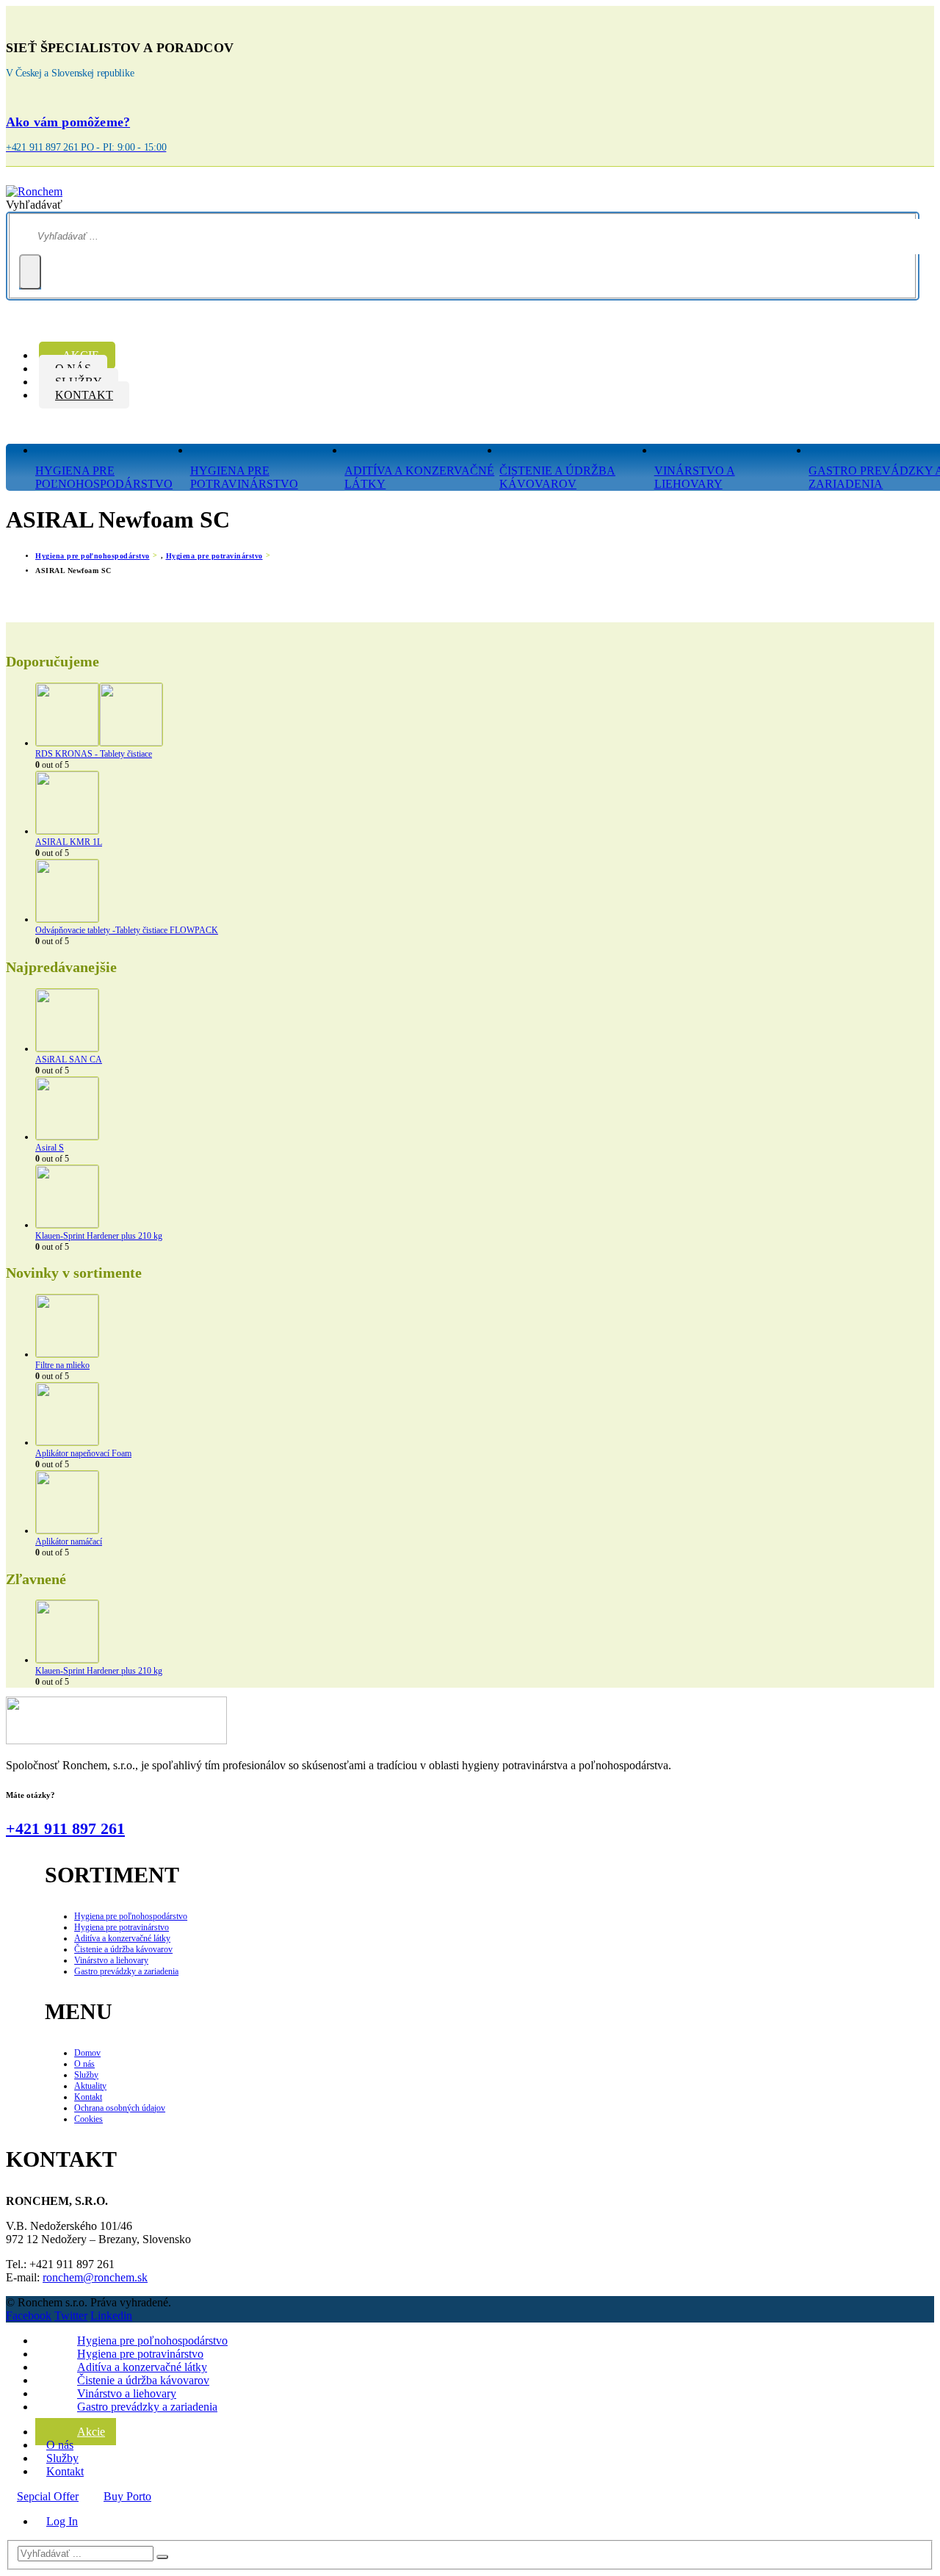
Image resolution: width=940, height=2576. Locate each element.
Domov (87, 2053)
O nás (84, 2064)
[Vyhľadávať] (30, 272)
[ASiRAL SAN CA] (485, 1021)
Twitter (71, 2316)
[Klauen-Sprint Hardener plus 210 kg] (485, 1198)
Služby (86, 2075)
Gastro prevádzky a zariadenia (126, 1971)
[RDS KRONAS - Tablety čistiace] (485, 716)
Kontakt (84, 395)
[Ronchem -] (34, 191)
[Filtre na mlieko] (485, 1327)
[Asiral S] (485, 1109)
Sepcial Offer (48, 2496)
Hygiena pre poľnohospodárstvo (131, 1916)
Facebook (29, 2316)
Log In (62, 2521)
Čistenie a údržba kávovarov (557, 477)
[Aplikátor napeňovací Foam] (485, 1415)
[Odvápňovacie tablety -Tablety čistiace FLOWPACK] (485, 892)
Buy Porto (127, 2496)
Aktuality (90, 2086)
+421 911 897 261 (65, 1828)
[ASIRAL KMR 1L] (485, 804)
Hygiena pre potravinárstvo (244, 477)
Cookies (88, 2119)
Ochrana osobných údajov (120, 2108)
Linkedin (111, 2316)
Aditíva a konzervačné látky (419, 477)
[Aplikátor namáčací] (485, 1503)
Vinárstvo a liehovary (695, 477)
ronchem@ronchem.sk (95, 2277)
